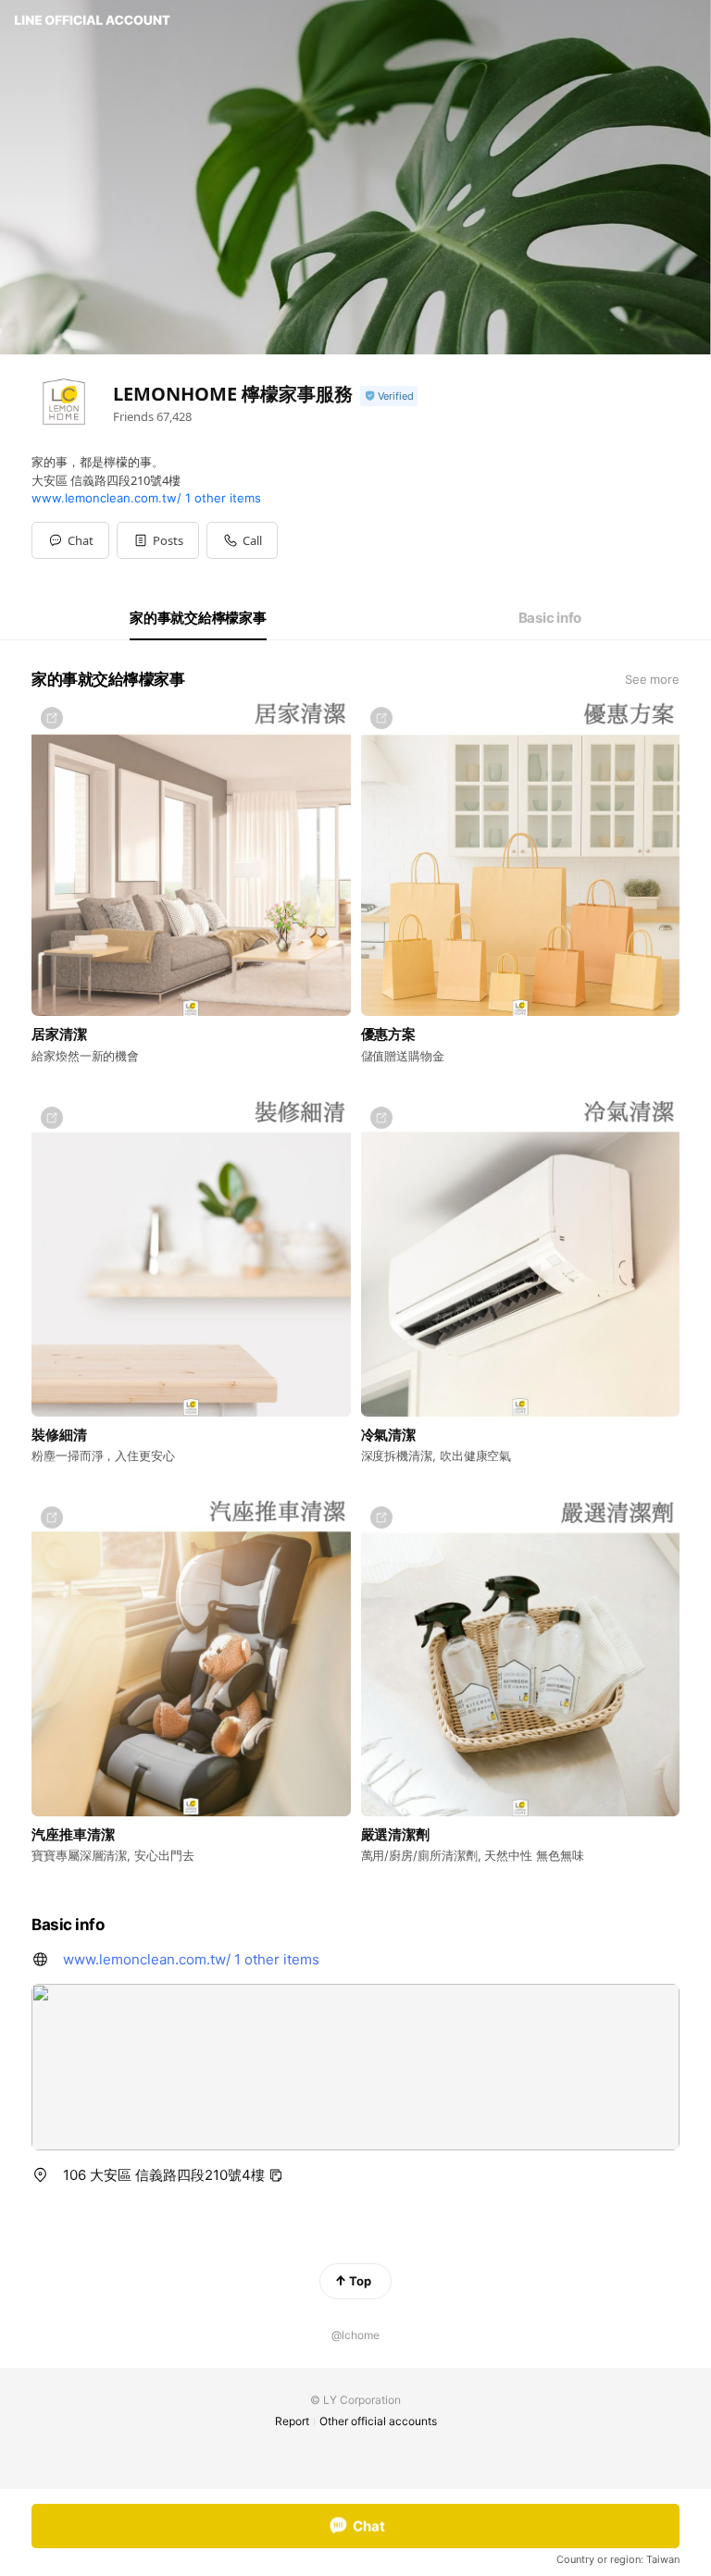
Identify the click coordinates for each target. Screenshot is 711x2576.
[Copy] (276, 2175)
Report (292, 2421)
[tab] (198, 618)
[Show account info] (389, 396)
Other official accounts (378, 2421)
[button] (158, 540)
